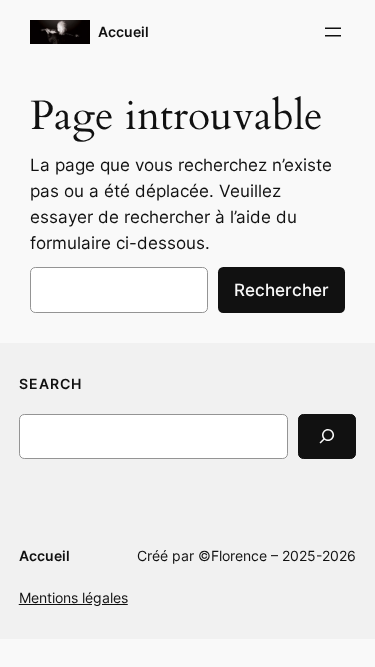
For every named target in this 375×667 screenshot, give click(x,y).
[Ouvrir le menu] (333, 32)
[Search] (327, 436)
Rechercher (281, 290)
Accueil (123, 31)
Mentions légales (73, 597)
